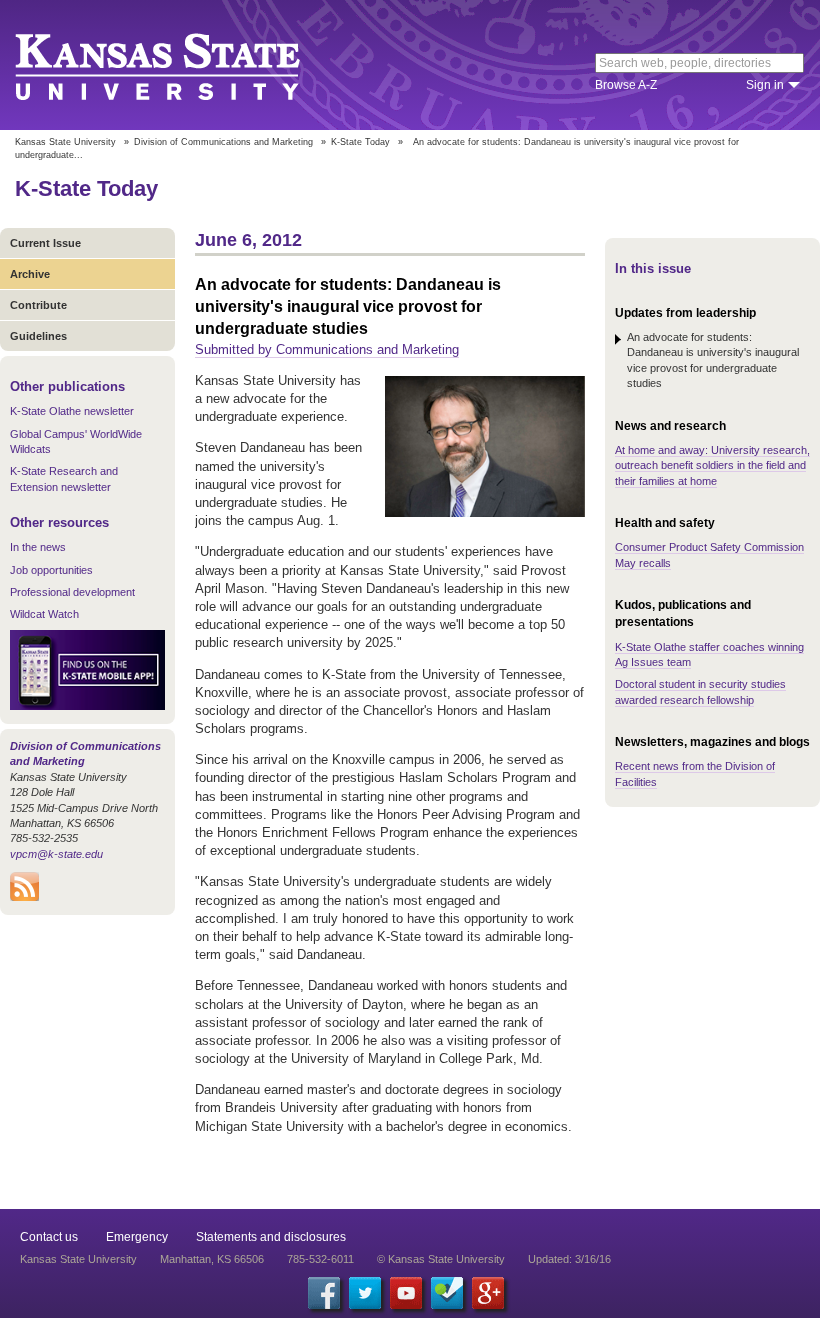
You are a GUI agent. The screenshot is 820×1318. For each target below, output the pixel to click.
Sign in (765, 85)
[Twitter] (365, 1293)
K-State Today (360, 142)
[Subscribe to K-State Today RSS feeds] (24, 897)
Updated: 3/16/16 (569, 1259)
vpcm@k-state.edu (56, 854)
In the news (38, 547)
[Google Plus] (488, 1293)
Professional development (72, 592)
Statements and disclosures (271, 1237)
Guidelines (38, 336)
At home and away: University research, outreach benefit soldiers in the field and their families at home (712, 465)
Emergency (137, 1237)
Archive (30, 274)
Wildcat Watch (44, 614)
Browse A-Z (626, 85)
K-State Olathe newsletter (72, 411)
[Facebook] (324, 1293)
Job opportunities (51, 570)
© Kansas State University (441, 1259)
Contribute (38, 305)
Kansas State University (182, 65)
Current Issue (45, 243)
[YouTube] (406, 1293)
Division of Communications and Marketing (223, 142)
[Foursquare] (447, 1293)
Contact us (49, 1237)
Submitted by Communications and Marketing (327, 349)
